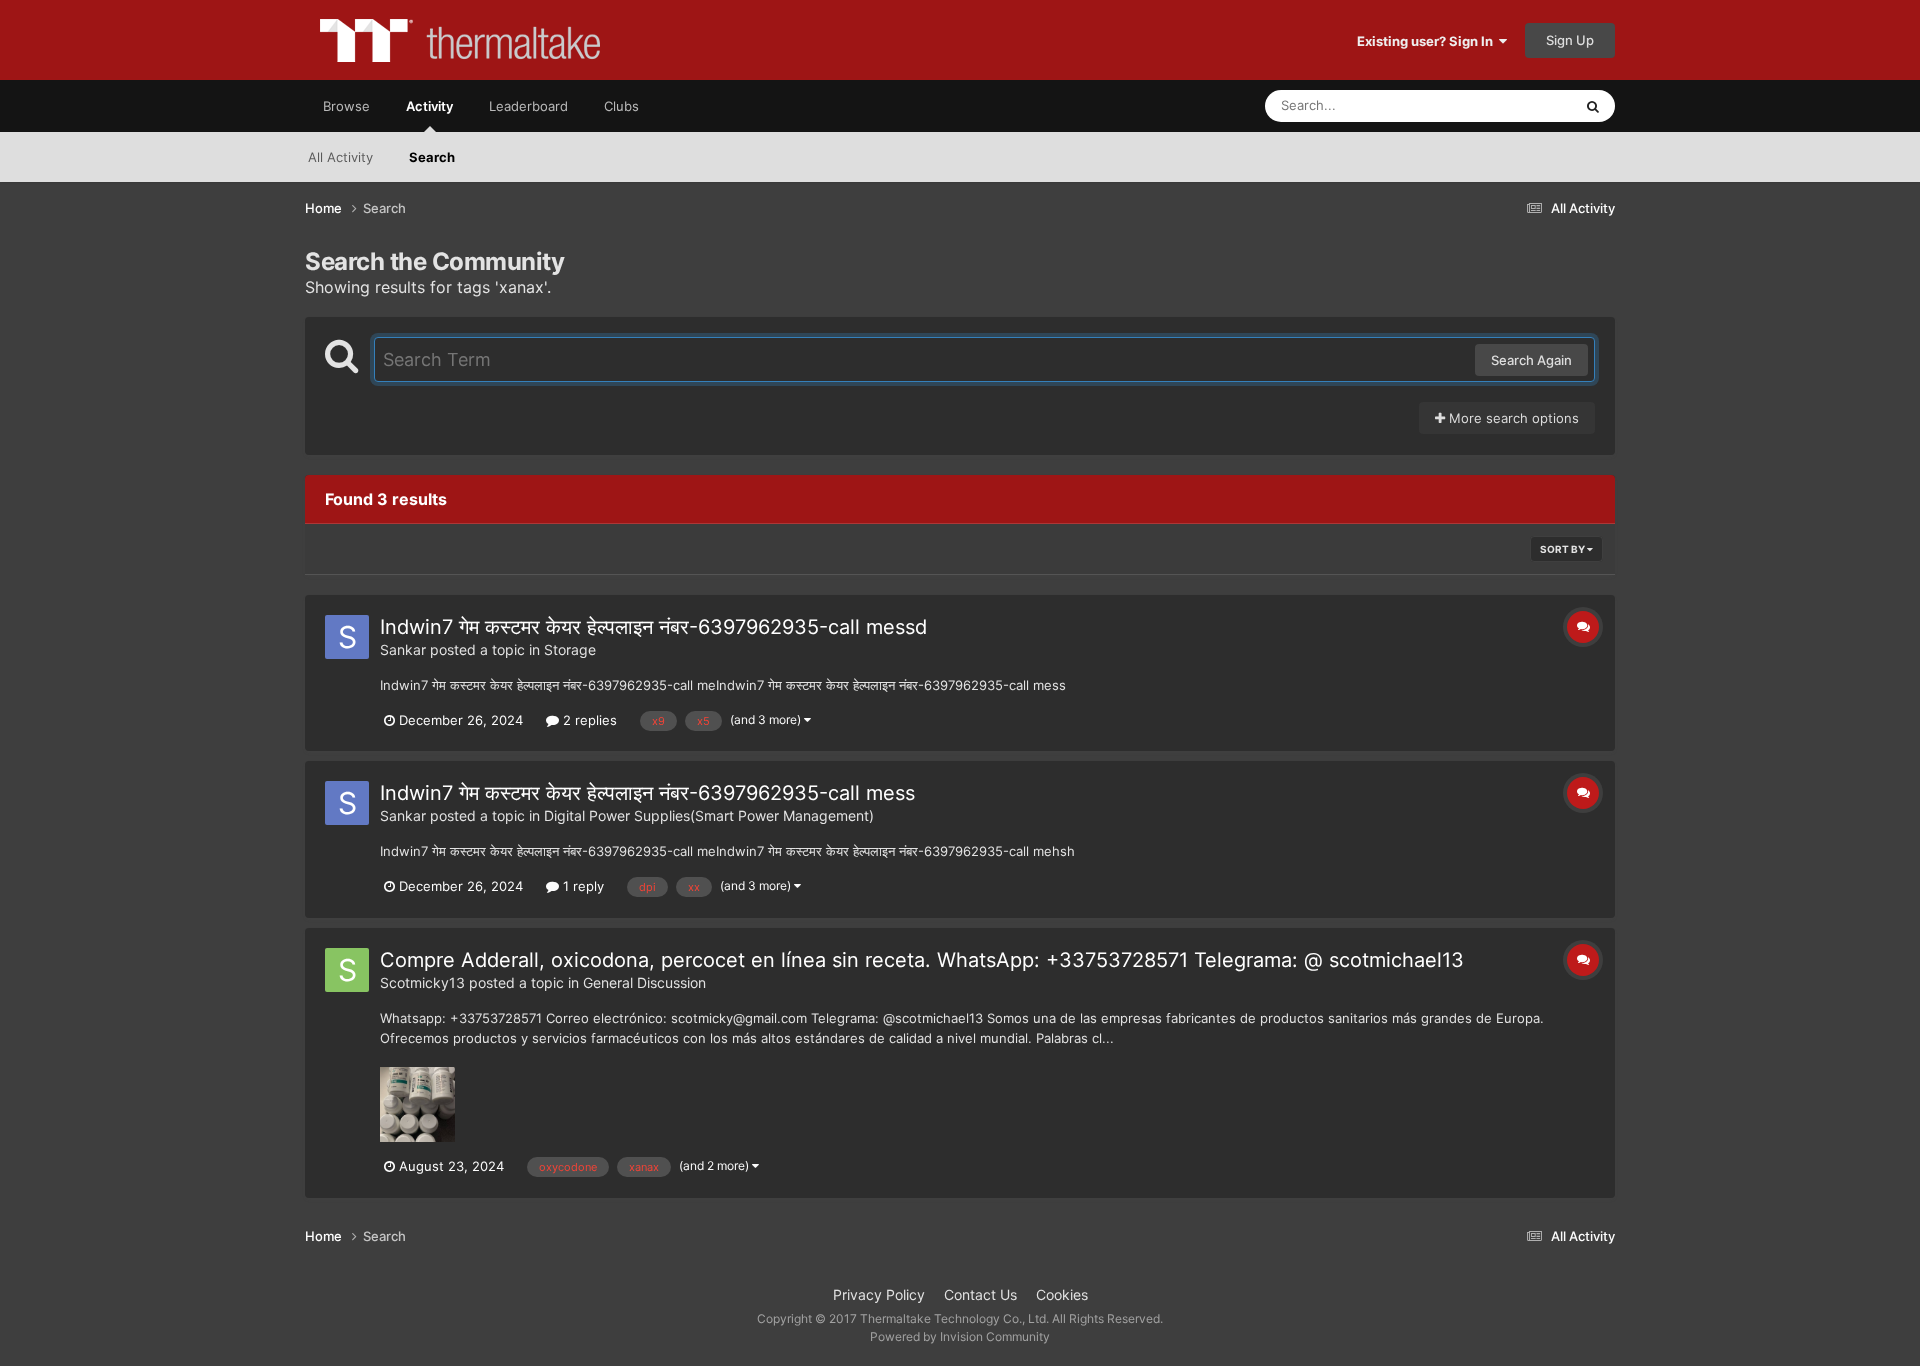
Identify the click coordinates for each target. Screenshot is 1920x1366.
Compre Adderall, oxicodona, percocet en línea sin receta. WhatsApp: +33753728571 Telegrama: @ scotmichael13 (922, 960)
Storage (570, 649)
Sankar (403, 649)
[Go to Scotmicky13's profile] (347, 970)
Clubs (621, 106)
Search (432, 157)
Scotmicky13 (422, 982)
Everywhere (1510, 105)
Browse (346, 106)
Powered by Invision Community (960, 1336)
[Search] (1593, 106)
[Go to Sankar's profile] (347, 637)
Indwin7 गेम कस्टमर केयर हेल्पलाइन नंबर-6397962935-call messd (653, 627)
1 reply (581, 886)
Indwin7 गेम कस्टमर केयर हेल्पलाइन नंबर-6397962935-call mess (647, 793)
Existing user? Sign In (1428, 41)
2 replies (588, 720)
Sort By (1563, 549)
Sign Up (1570, 40)
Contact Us (980, 1294)
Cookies (1062, 1294)
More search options (1512, 418)
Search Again (1531, 360)
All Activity (340, 157)
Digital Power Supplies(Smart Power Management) (709, 815)
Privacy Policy (879, 1294)
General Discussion (644, 982)
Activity (429, 106)
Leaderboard (528, 106)
